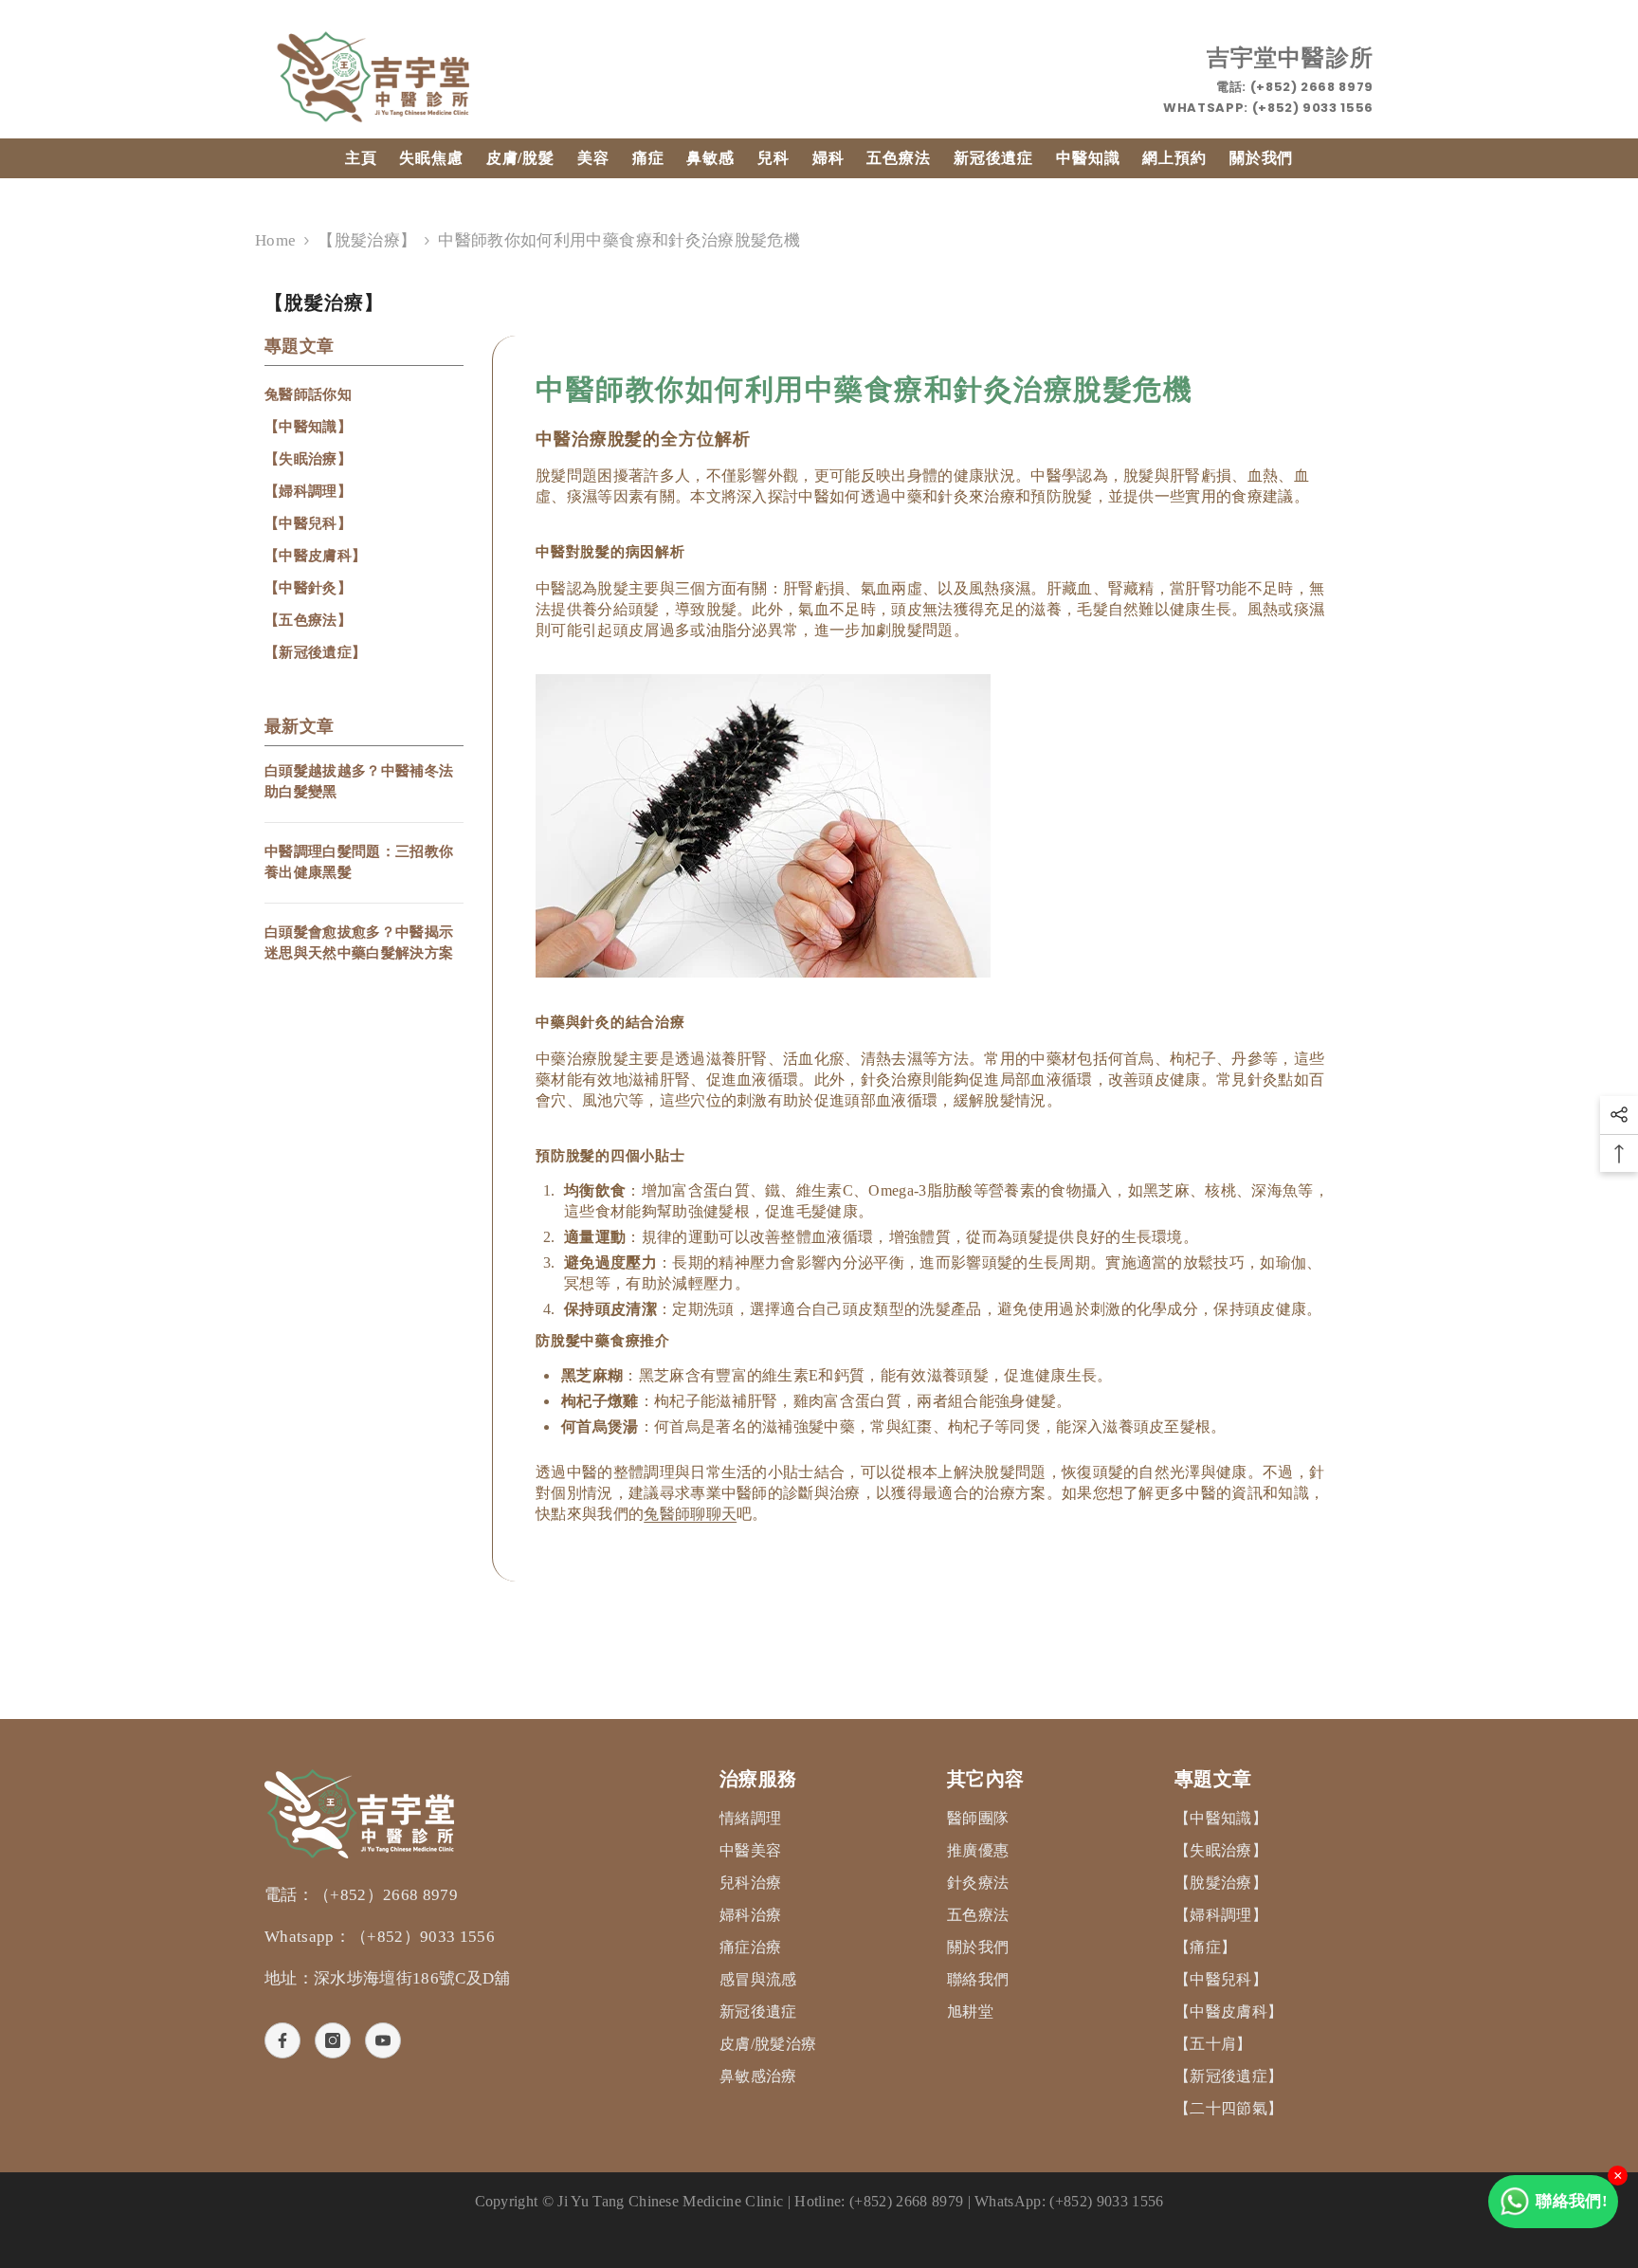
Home (275, 240)
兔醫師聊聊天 (690, 1514)
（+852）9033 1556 (423, 1937)
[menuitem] (364, 394)
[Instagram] (333, 2040)
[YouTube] (383, 2040)
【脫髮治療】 (367, 240)
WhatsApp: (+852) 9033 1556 (1268, 108)
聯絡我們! (1572, 2201)
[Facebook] (282, 2040)
